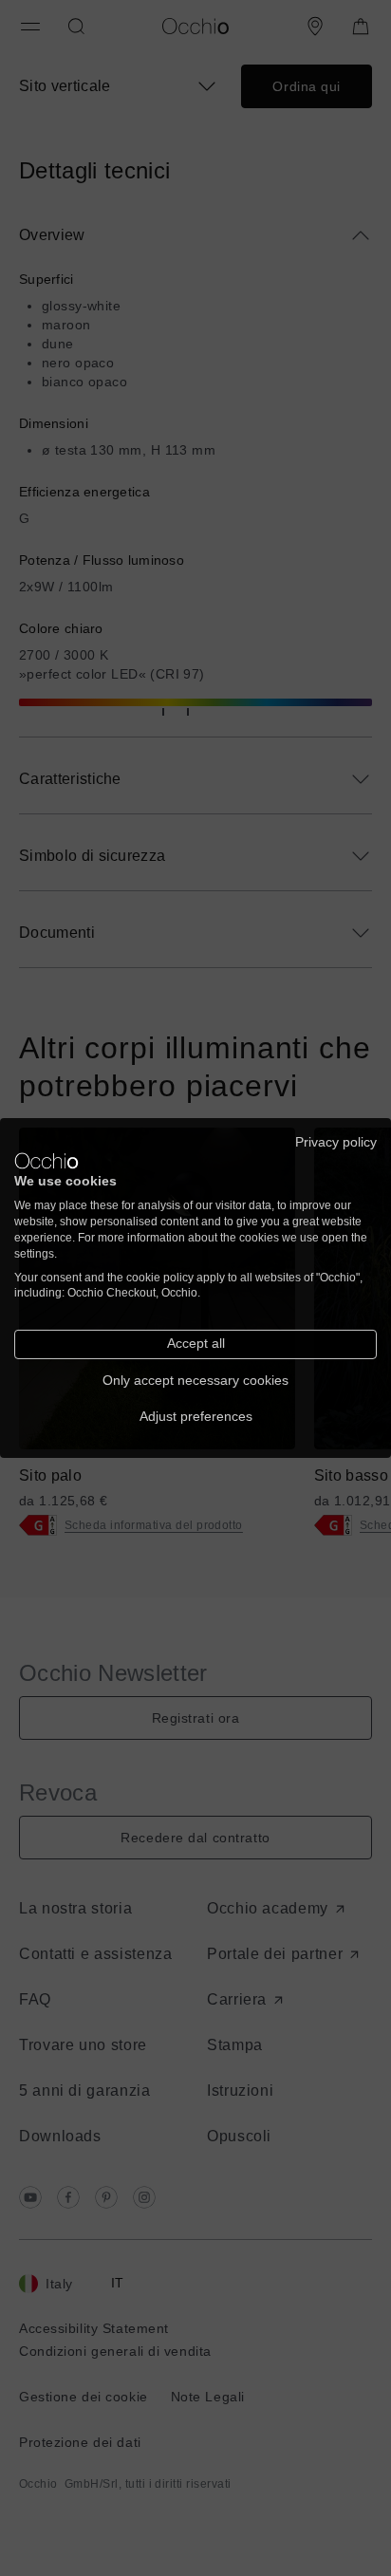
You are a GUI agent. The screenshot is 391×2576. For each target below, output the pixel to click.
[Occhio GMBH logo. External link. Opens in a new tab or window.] (47, 1161)
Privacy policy (336, 1142)
